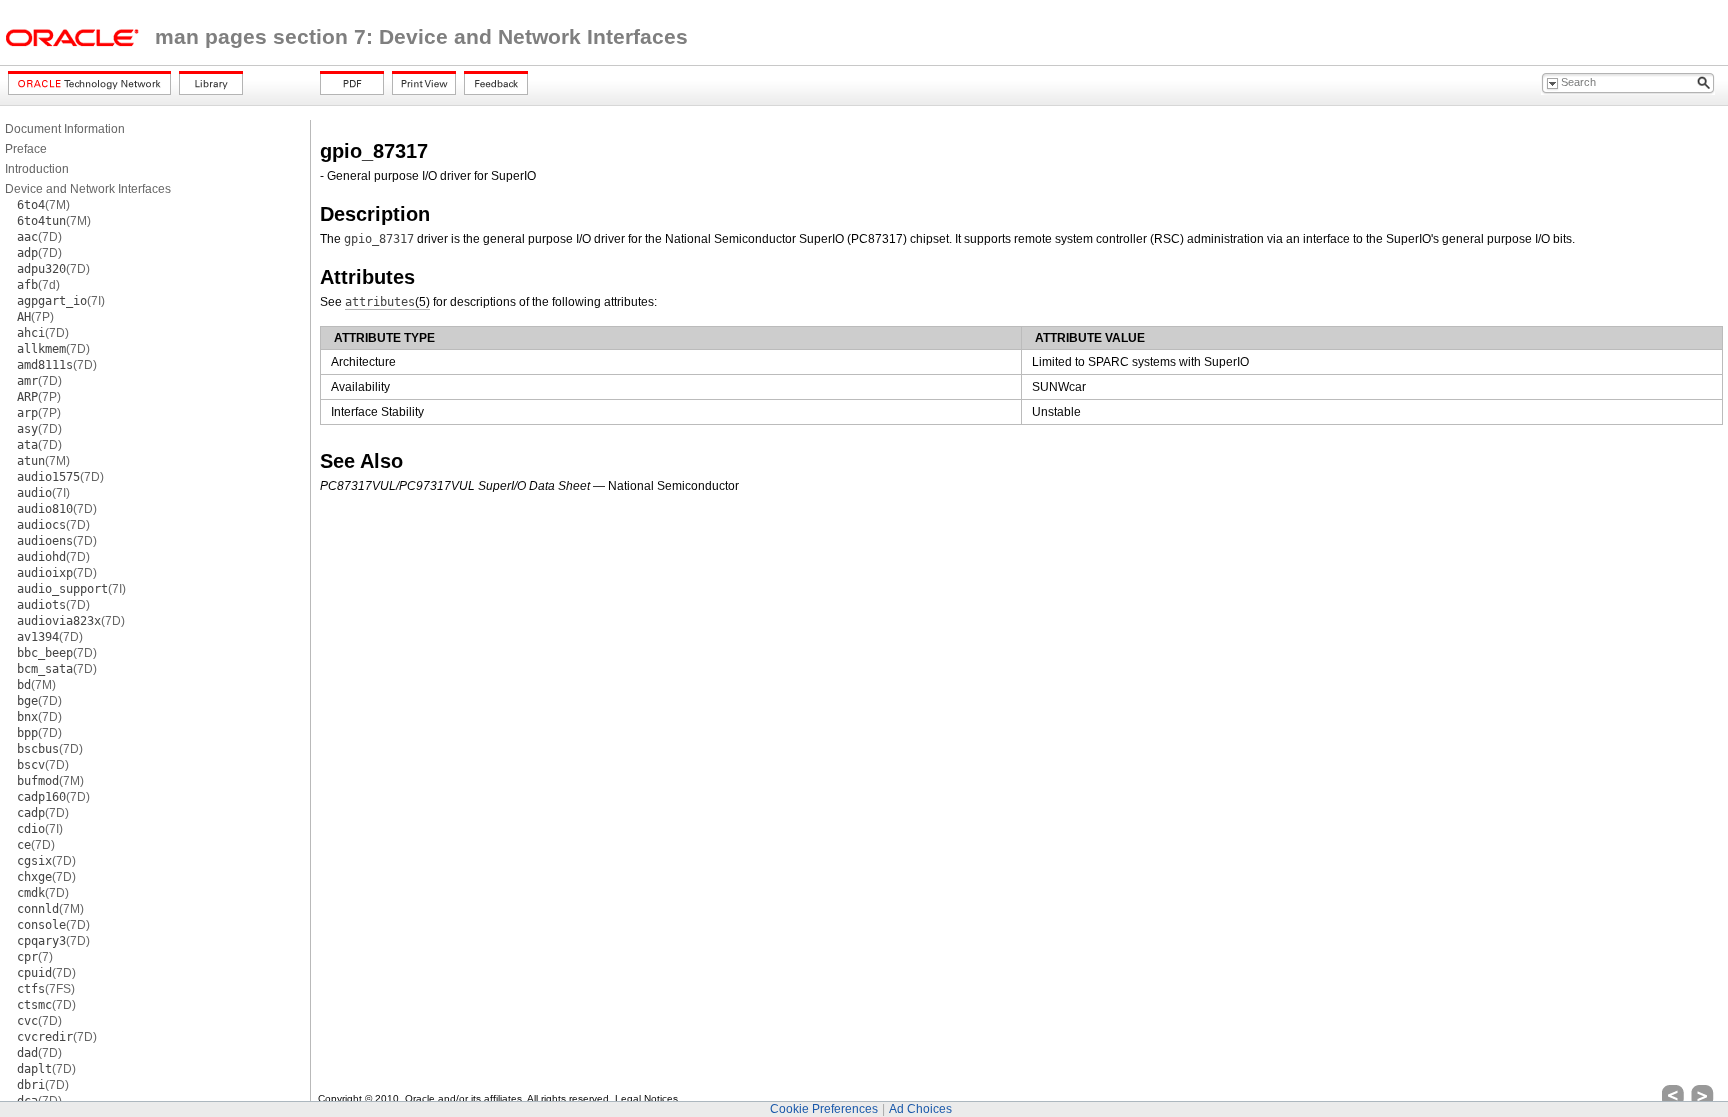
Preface (26, 149)
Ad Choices (920, 1109)
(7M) (43, 205)
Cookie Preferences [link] (824, 1109)
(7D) (39, 237)
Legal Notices (646, 1098)
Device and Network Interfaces (88, 189)
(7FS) (46, 989)
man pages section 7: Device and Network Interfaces (421, 37)
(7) (35, 957)
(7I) (61, 301)
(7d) (38, 285)
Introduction (37, 169)
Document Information (65, 129)
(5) (387, 302)
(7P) (35, 317)
